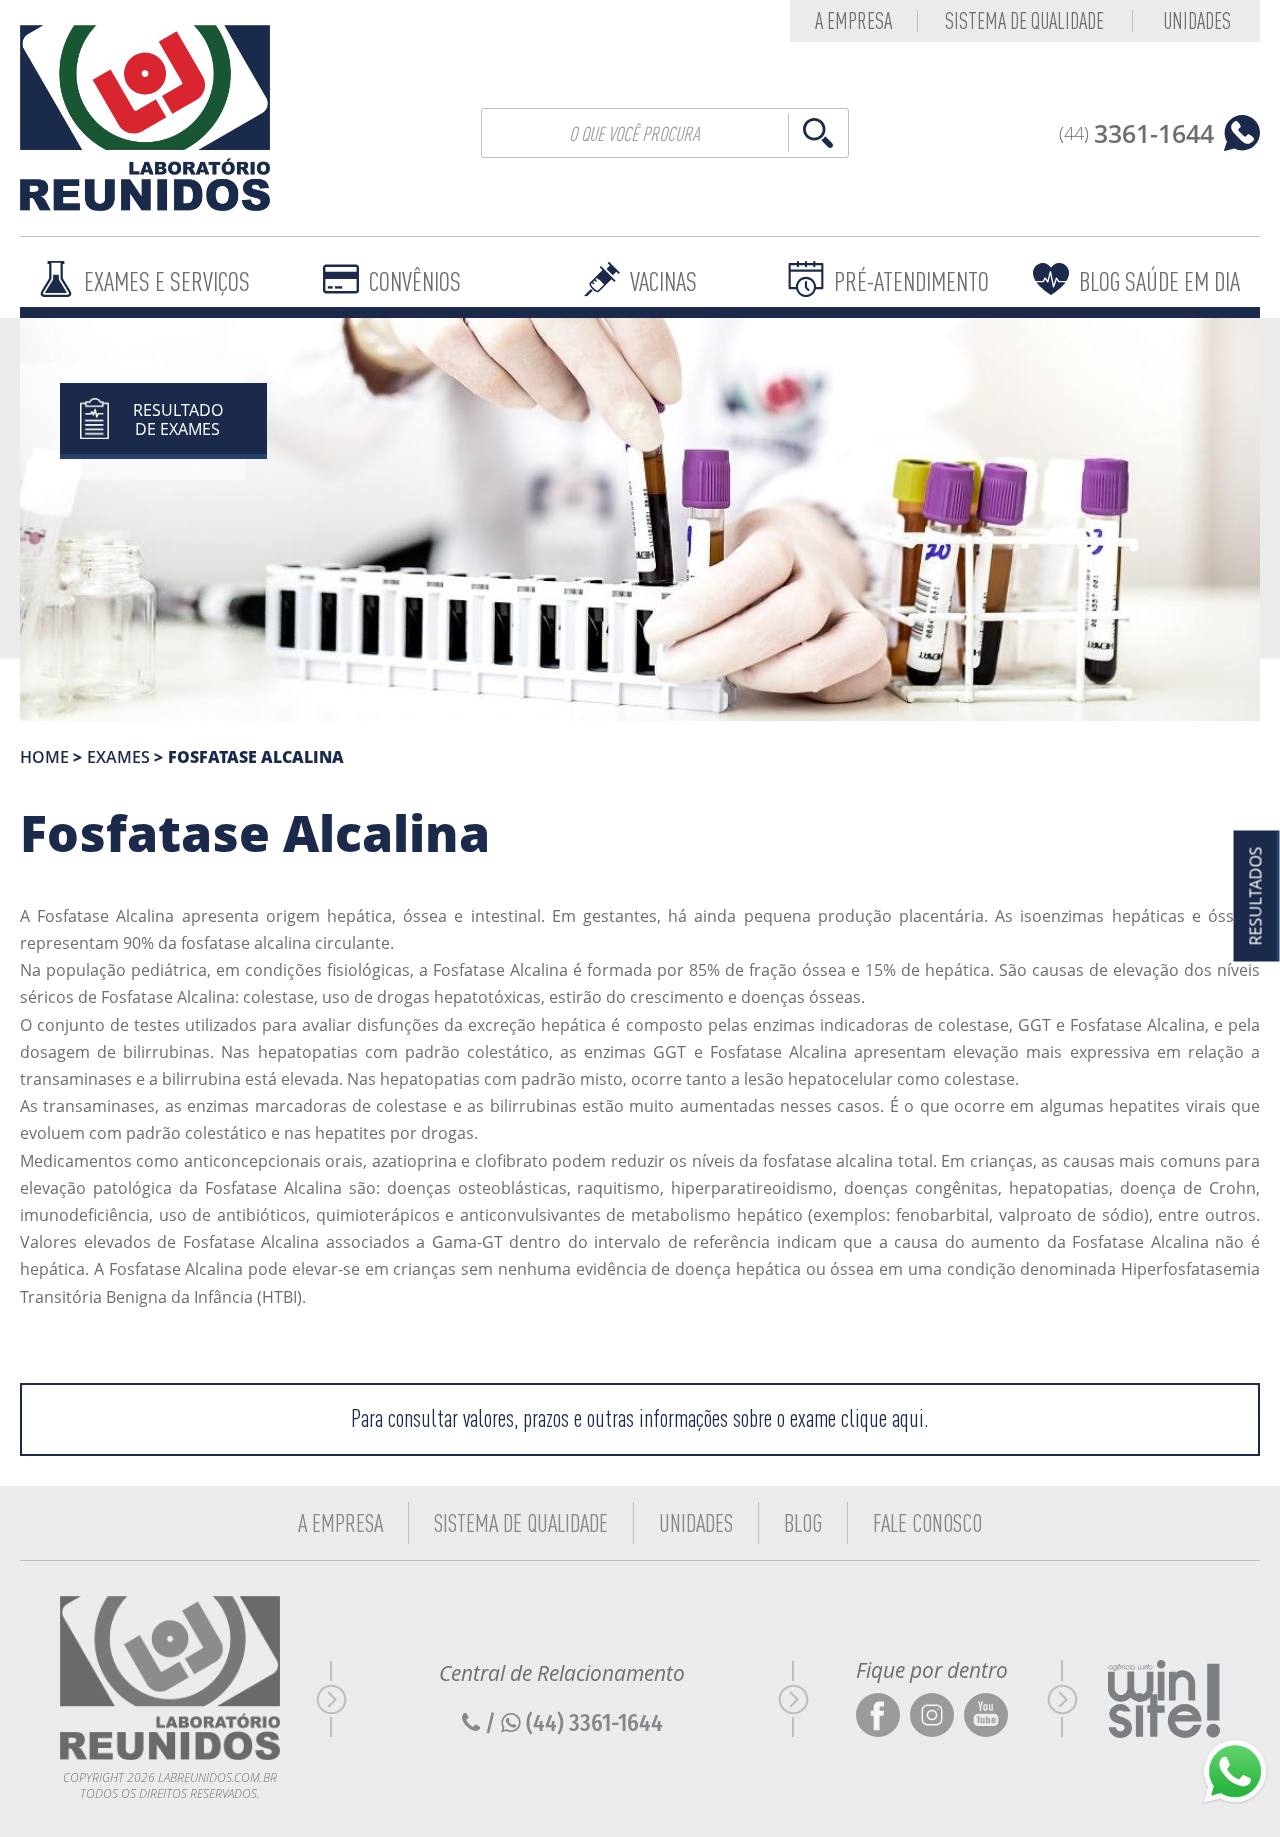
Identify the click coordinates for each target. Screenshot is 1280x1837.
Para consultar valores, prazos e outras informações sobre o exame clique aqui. (640, 1418)
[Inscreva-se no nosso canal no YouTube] (986, 1716)
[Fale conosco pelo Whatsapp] (1235, 1772)
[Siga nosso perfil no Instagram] (932, 1716)
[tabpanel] (640, 519)
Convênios (415, 281)
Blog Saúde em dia (1159, 281)
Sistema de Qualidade (1024, 21)
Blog (803, 1523)
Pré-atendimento (911, 281)
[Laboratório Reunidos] (145, 118)
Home (44, 757)
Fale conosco (927, 1523)
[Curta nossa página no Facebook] (878, 1716)
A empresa (853, 21)
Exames (118, 757)
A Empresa (340, 1523)
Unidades (1197, 21)
